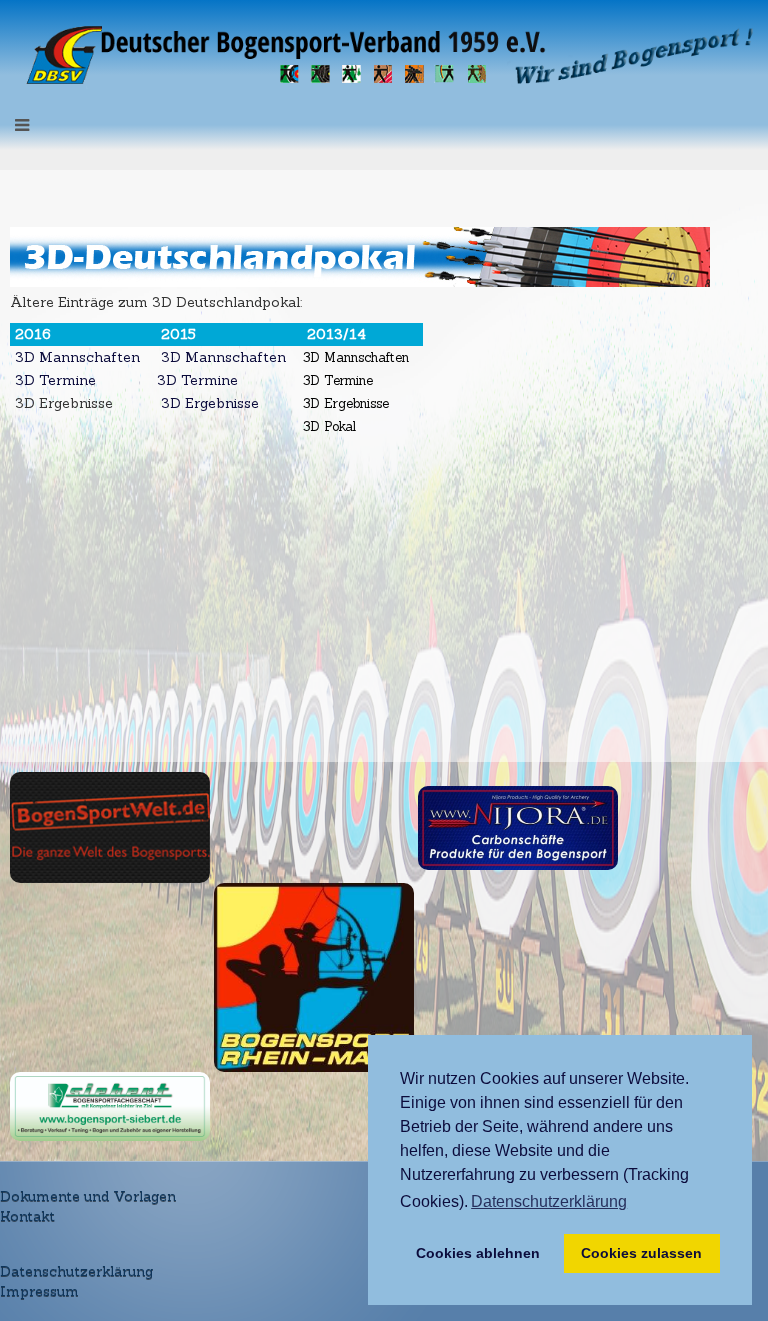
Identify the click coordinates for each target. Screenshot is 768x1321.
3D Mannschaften (75, 357)
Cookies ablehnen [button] (478, 1253)
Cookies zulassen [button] (641, 1253)
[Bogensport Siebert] (110, 1105)
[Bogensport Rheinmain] (314, 976)
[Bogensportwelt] (110, 826)
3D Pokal (329, 426)
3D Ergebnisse (210, 403)
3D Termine (53, 380)
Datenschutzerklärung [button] (549, 1201)
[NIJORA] (518, 826)
